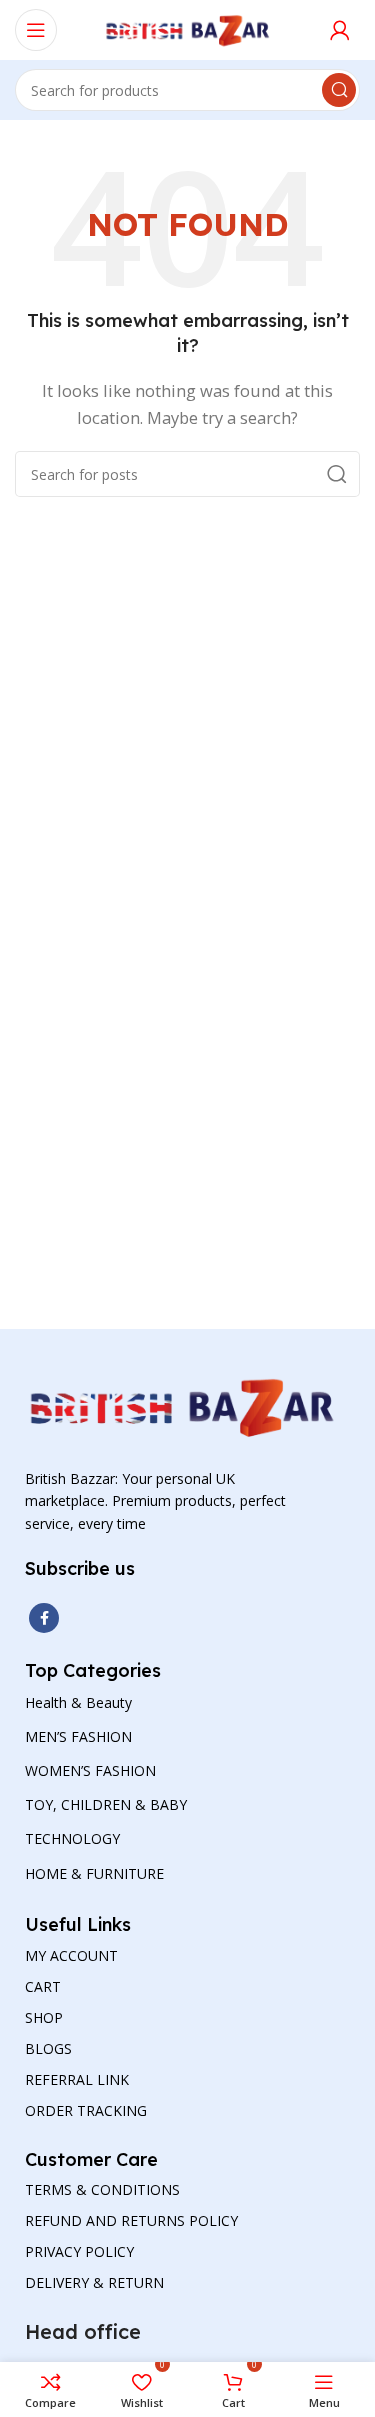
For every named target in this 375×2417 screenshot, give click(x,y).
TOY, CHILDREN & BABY (106, 1804)
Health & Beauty (78, 1702)
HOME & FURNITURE (94, 1873)
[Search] (339, 90)
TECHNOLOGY (72, 1838)
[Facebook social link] (44, 1618)
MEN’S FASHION (78, 1736)
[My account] (340, 30)
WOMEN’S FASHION (90, 1770)
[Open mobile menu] (36, 30)
